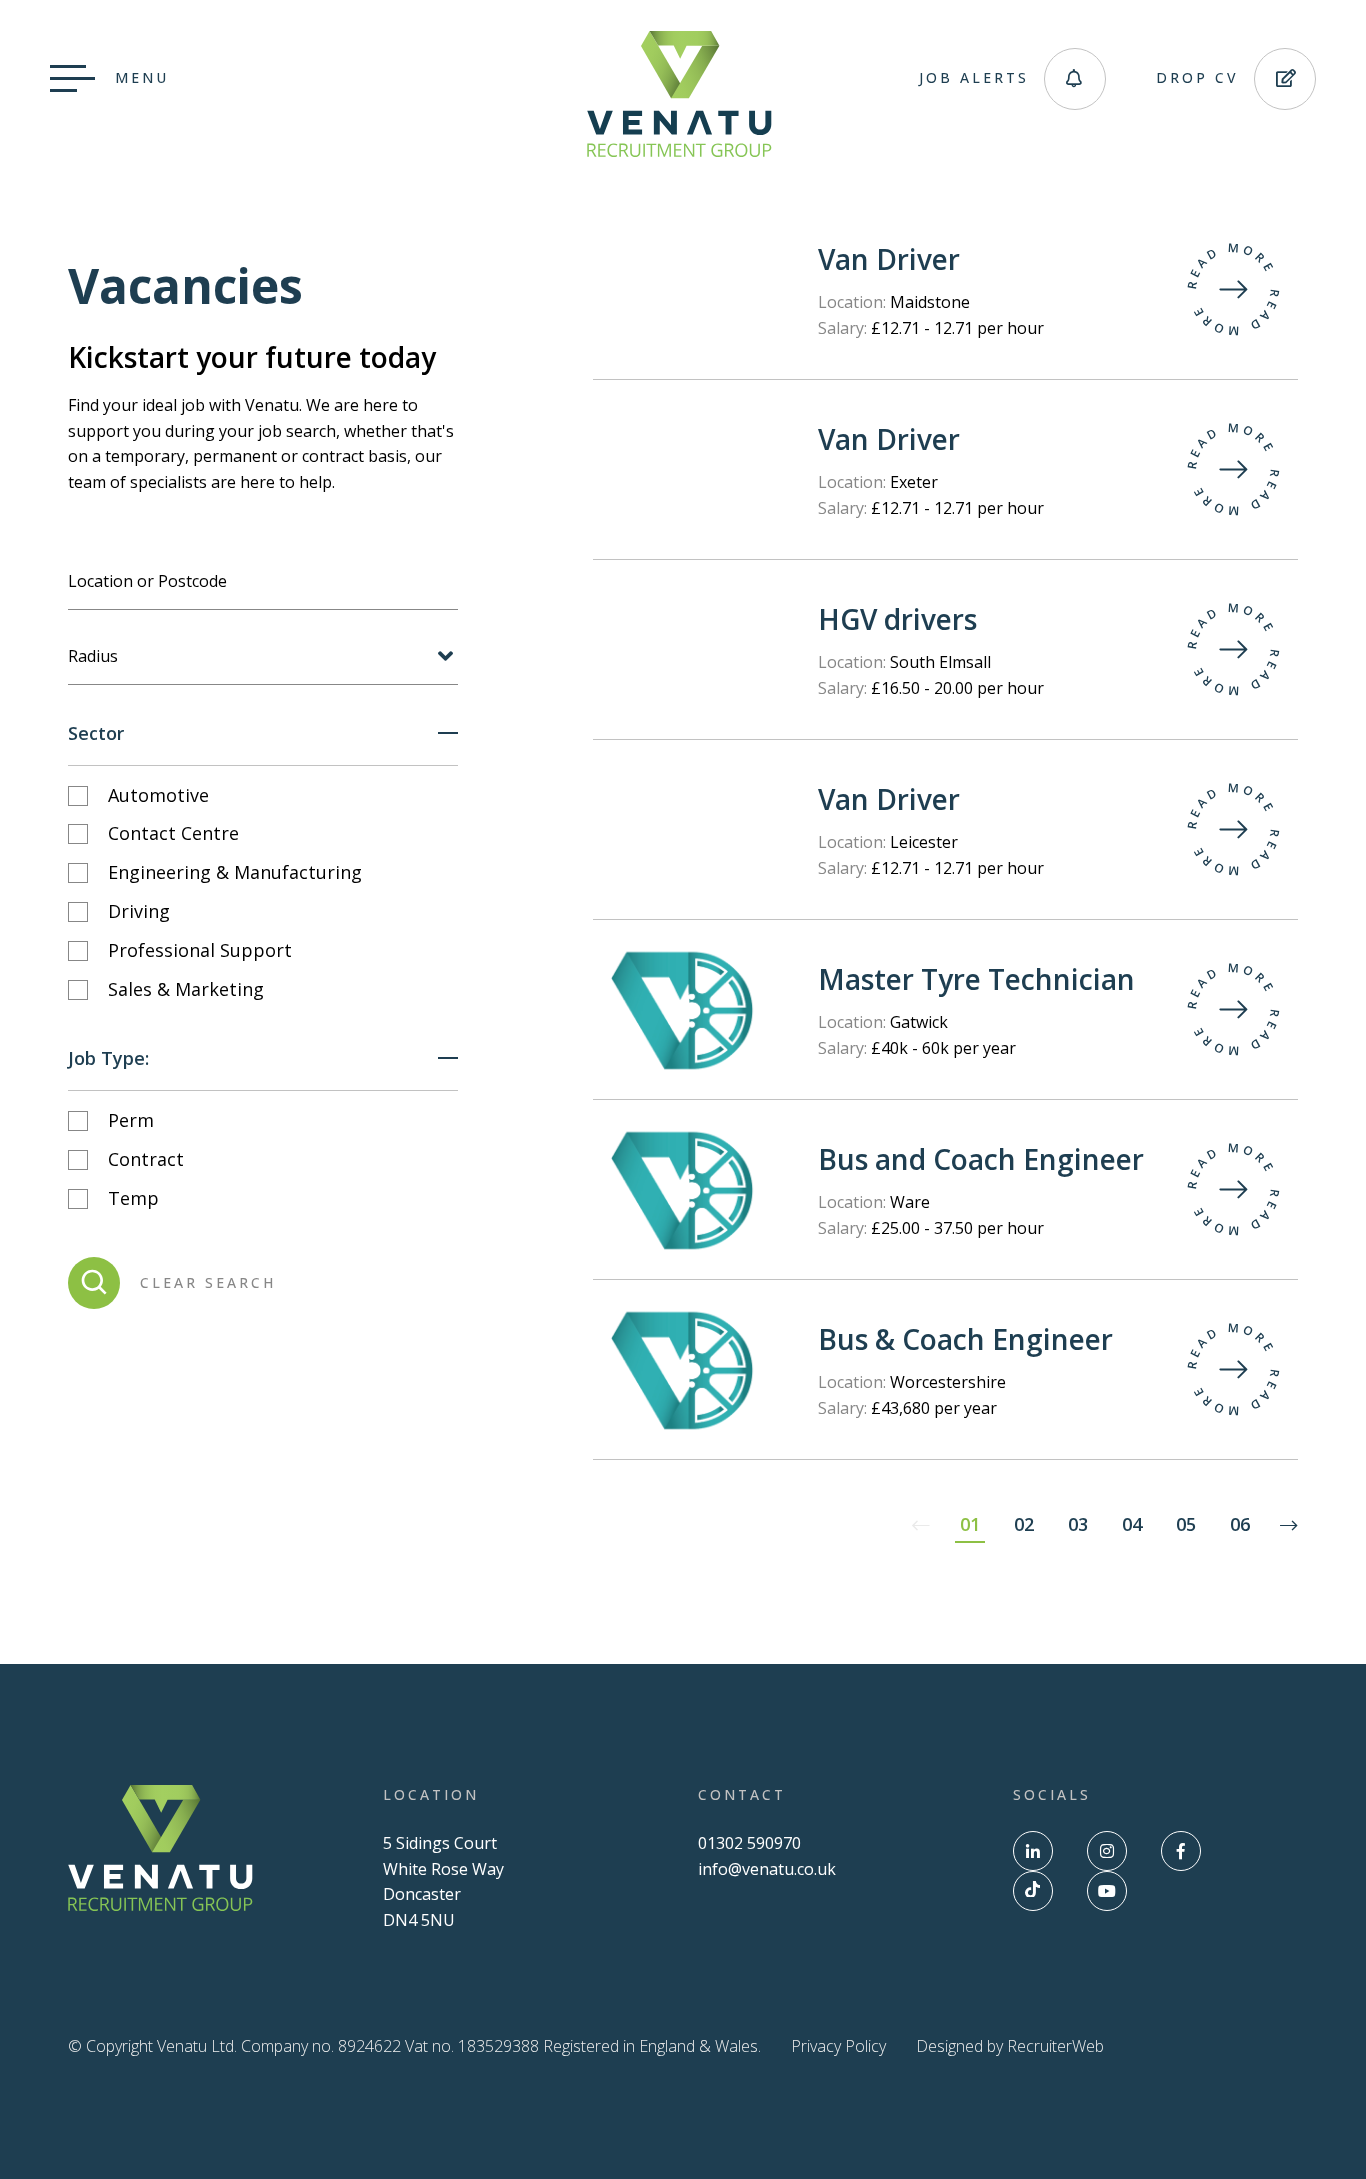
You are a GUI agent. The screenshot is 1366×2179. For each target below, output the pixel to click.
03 (1078, 1524)
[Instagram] (1107, 1851)
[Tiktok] (1033, 1891)
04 (1132, 1524)
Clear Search (208, 1282)
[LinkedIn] (1033, 1851)
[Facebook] (1181, 1851)
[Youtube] (1107, 1891)
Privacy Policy (838, 2046)
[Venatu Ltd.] (679, 151)
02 (1024, 1524)
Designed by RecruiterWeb (1010, 2046)
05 (1186, 1524)
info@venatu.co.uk (767, 1869)
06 (1240, 1524)
